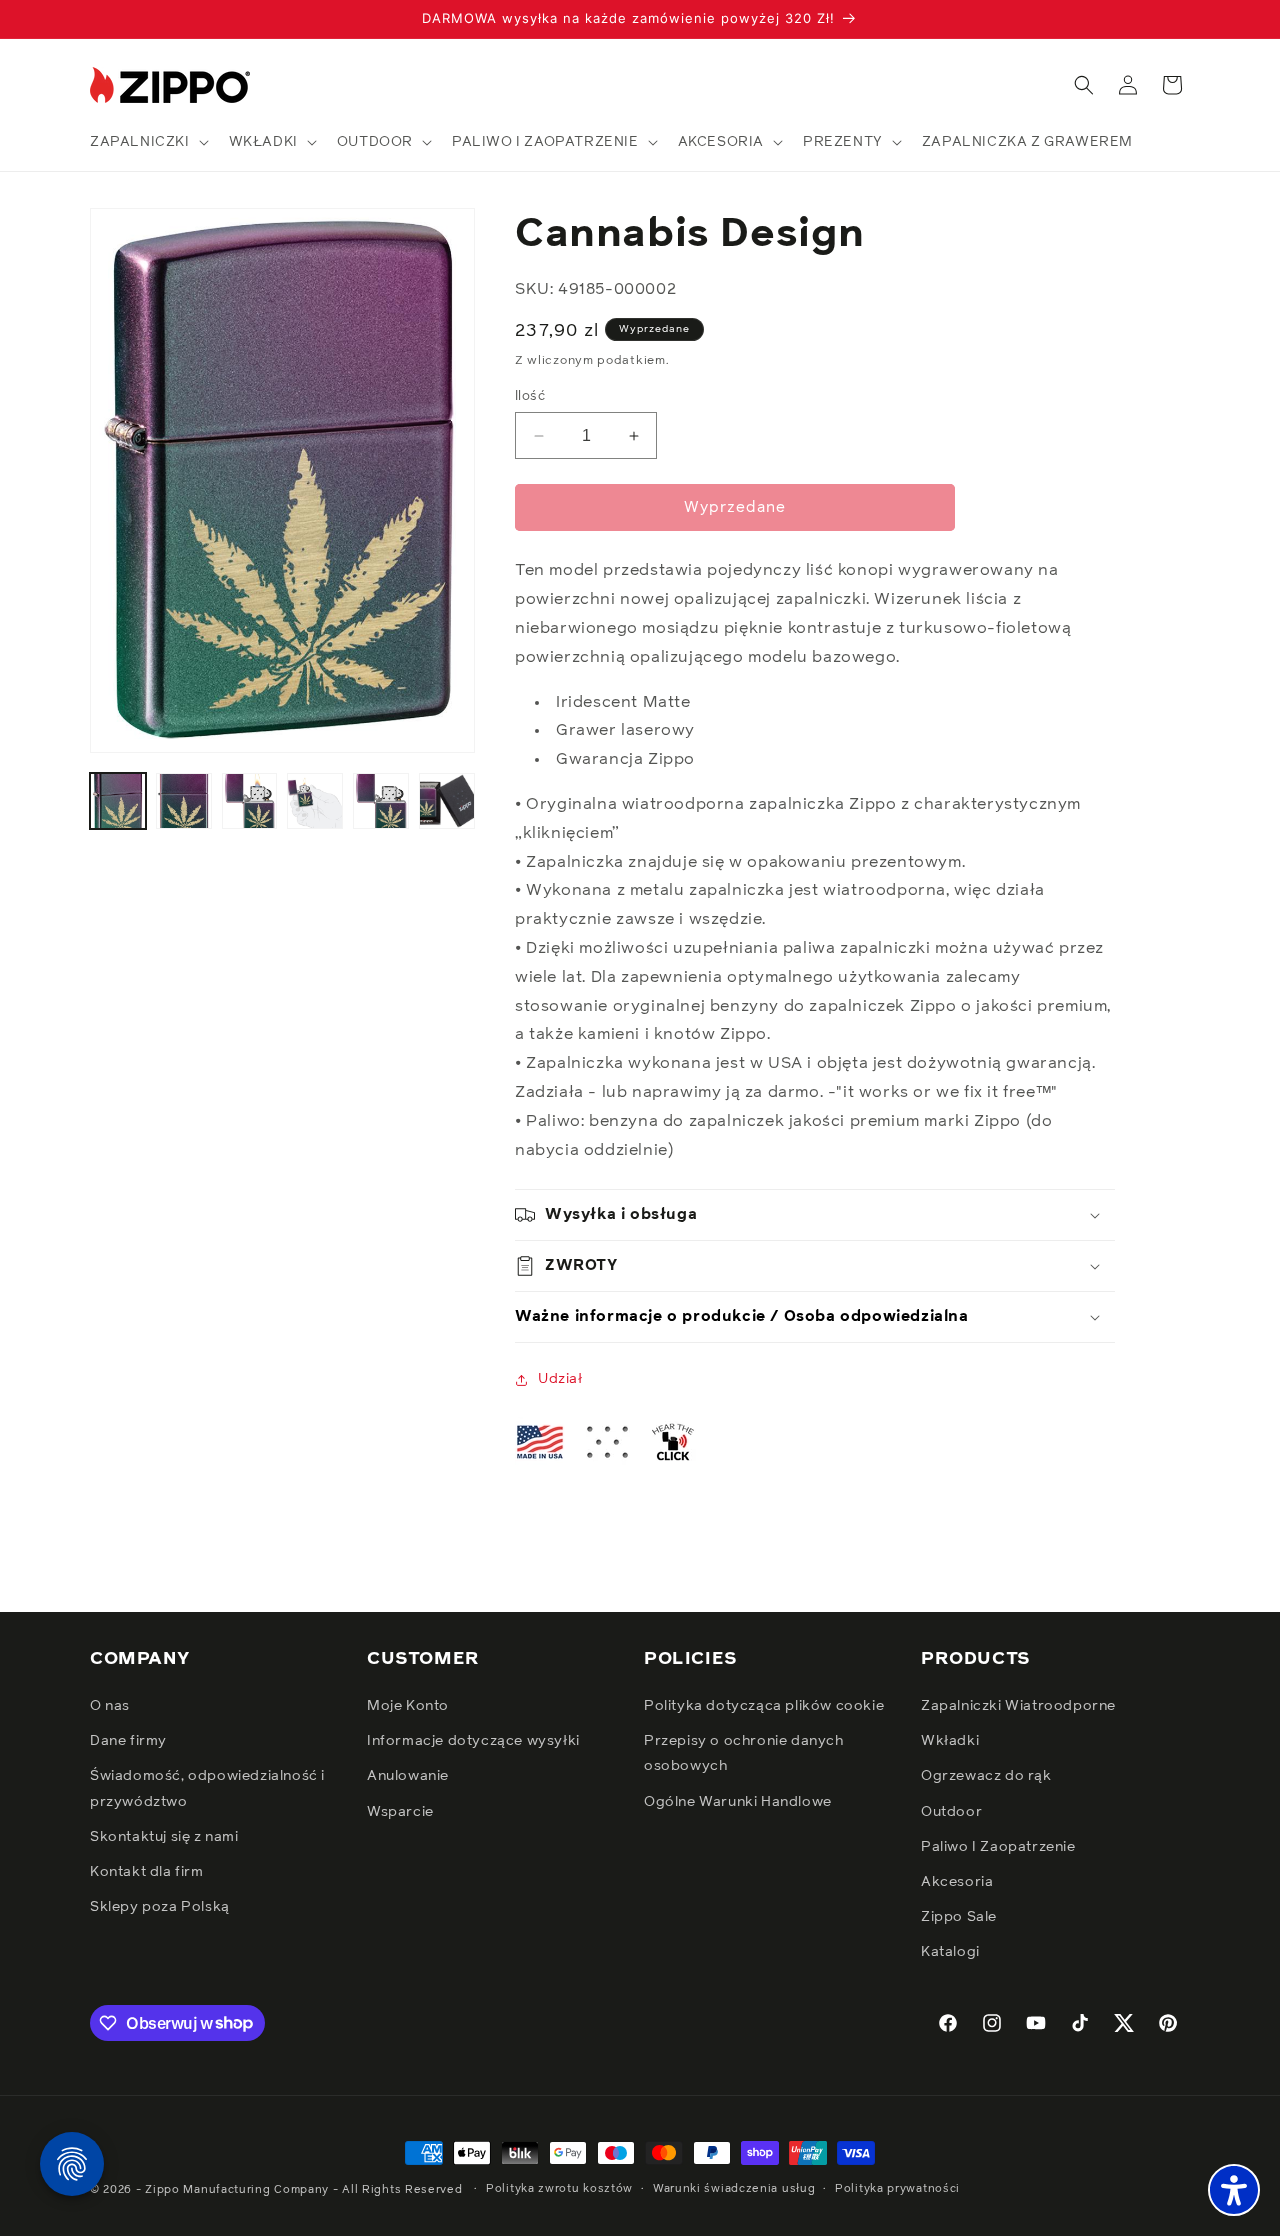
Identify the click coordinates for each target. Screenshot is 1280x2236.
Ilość (530, 396)
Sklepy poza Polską (160, 1907)
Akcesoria (957, 1882)
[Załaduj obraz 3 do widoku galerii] (250, 801)
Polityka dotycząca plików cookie (764, 1706)
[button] (147, 142)
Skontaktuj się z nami (164, 1837)
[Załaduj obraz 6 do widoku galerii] (447, 801)
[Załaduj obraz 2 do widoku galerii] (184, 801)
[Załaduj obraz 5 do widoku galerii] (381, 801)
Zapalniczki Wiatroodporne (1018, 1706)
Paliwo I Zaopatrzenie (998, 1847)
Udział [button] (560, 1379)
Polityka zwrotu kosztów (559, 2188)
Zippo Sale (959, 1917)
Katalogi (950, 1952)
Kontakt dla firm (147, 1872)
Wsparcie (400, 1812)
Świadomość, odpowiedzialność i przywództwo (207, 1788)
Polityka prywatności (897, 2188)
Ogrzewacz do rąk (986, 1776)
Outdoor (951, 1812)
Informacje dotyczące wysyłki (473, 1741)
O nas (110, 1706)
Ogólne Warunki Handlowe (738, 1802)
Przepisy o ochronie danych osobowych (744, 1753)
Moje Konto (408, 1706)
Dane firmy (128, 1741)
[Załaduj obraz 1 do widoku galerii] (118, 801)
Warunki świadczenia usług (734, 2188)
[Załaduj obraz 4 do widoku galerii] (315, 801)
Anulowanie (408, 1776)
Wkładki (950, 1741)
